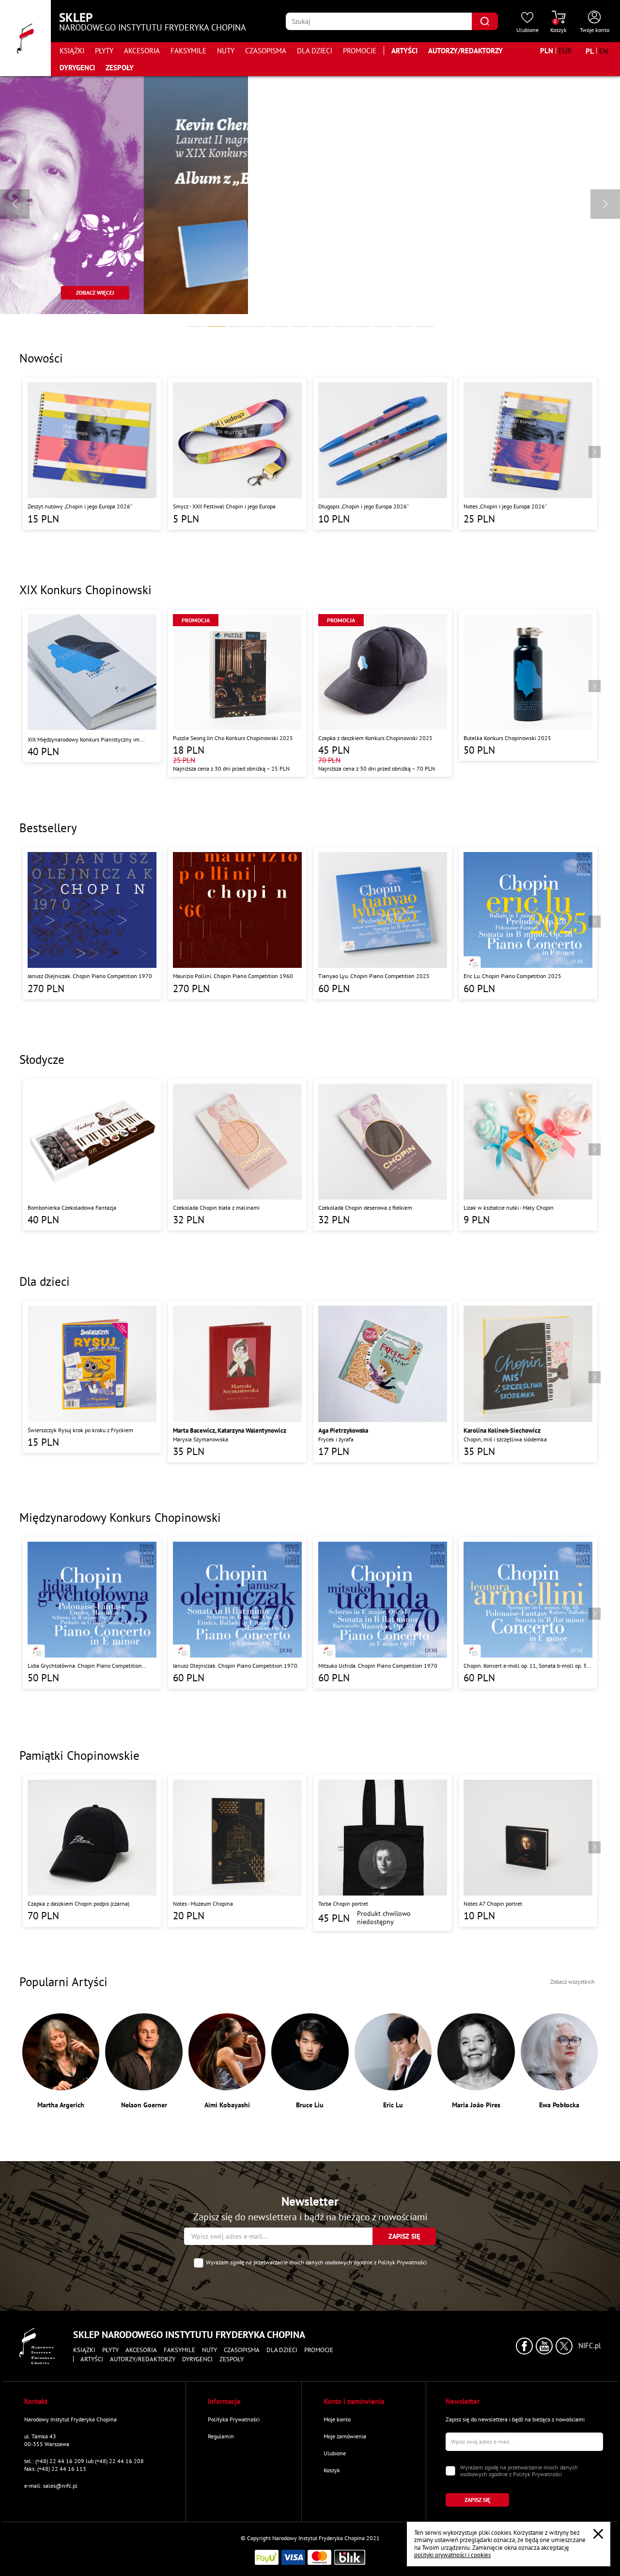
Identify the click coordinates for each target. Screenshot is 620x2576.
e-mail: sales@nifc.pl (51, 2486)
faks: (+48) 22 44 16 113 (55, 2469)
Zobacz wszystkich (573, 1982)
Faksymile (188, 51)
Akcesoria (142, 51)
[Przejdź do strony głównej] (25, 38)
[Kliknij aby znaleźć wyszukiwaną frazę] (485, 21)
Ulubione (335, 2453)
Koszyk (332, 2470)
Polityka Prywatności (234, 2419)
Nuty (226, 51)
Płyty (104, 51)
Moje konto (337, 2419)
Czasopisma (266, 51)
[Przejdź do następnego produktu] (595, 452)
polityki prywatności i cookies (452, 2555)
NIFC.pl (589, 2346)
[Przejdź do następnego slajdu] (605, 204)
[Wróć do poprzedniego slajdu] (15, 204)
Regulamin (221, 2436)
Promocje (360, 51)
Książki (72, 51)
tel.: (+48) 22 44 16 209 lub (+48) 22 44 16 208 (84, 2461)
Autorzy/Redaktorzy (465, 51)
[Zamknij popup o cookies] (598, 2534)
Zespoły (120, 68)
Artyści (404, 51)
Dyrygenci (77, 68)
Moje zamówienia (345, 2436)
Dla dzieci (315, 51)
